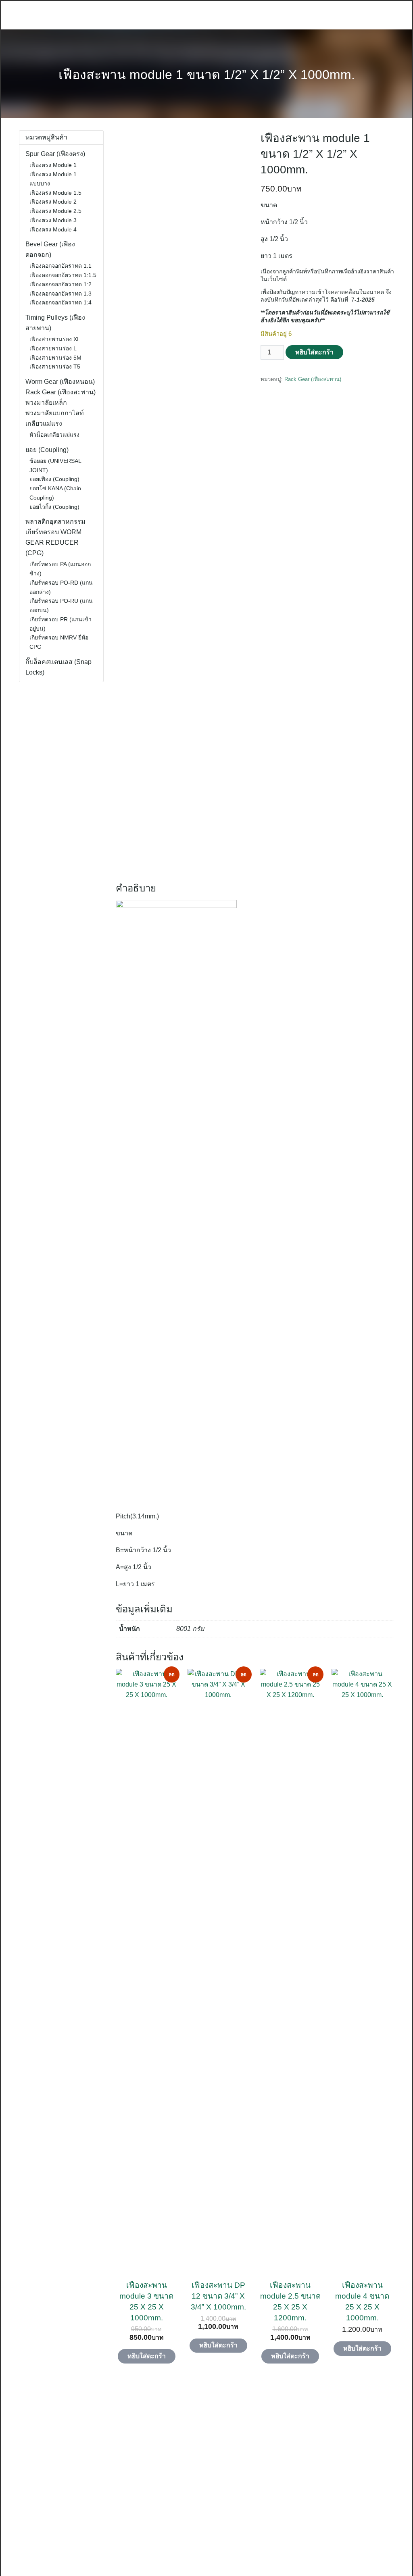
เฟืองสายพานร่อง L (53, 348)
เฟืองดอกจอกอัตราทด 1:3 (60, 294)
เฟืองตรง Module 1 (53, 165)
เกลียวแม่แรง (44, 424)
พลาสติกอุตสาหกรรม (55, 522)
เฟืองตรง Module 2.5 (55, 211)
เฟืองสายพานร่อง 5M (55, 358)
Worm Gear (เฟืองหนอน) (60, 382)
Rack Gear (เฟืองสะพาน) (313, 379)
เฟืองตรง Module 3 (53, 220)
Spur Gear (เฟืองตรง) (55, 154)
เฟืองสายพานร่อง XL (55, 339)
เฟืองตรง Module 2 (53, 202)
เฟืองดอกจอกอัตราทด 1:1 (60, 266)
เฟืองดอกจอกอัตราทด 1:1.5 (63, 275)
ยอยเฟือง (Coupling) (54, 479)
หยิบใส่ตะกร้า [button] (147, 2356)
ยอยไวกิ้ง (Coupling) (54, 507)
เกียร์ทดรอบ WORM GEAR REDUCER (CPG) (53, 542)
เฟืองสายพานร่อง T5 (55, 367)
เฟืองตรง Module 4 (53, 229)
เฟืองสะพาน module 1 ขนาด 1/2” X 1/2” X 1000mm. (207, 75)
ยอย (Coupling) (47, 450)
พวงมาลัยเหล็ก (46, 403)
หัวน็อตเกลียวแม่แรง (54, 435)
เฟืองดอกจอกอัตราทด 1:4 (60, 302)
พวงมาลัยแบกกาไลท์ (55, 413)
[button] (6, 2477)
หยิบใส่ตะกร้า (314, 352)
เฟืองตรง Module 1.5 (55, 193)
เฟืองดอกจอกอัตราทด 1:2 (60, 284)
